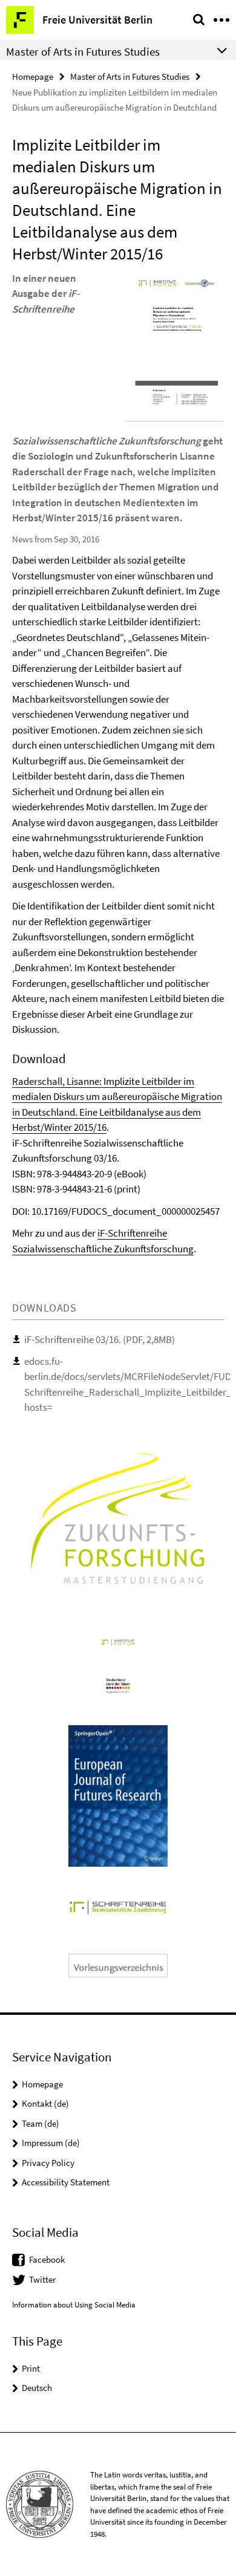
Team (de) (41, 2123)
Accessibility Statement (66, 2182)
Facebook (47, 2259)
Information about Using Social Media (74, 2305)
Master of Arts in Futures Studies (130, 76)
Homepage (33, 76)
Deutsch (37, 2388)
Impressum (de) (51, 2143)
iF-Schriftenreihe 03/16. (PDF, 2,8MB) (100, 1339)
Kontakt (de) (45, 2103)
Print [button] (31, 2368)
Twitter (42, 2279)
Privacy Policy (48, 2163)
